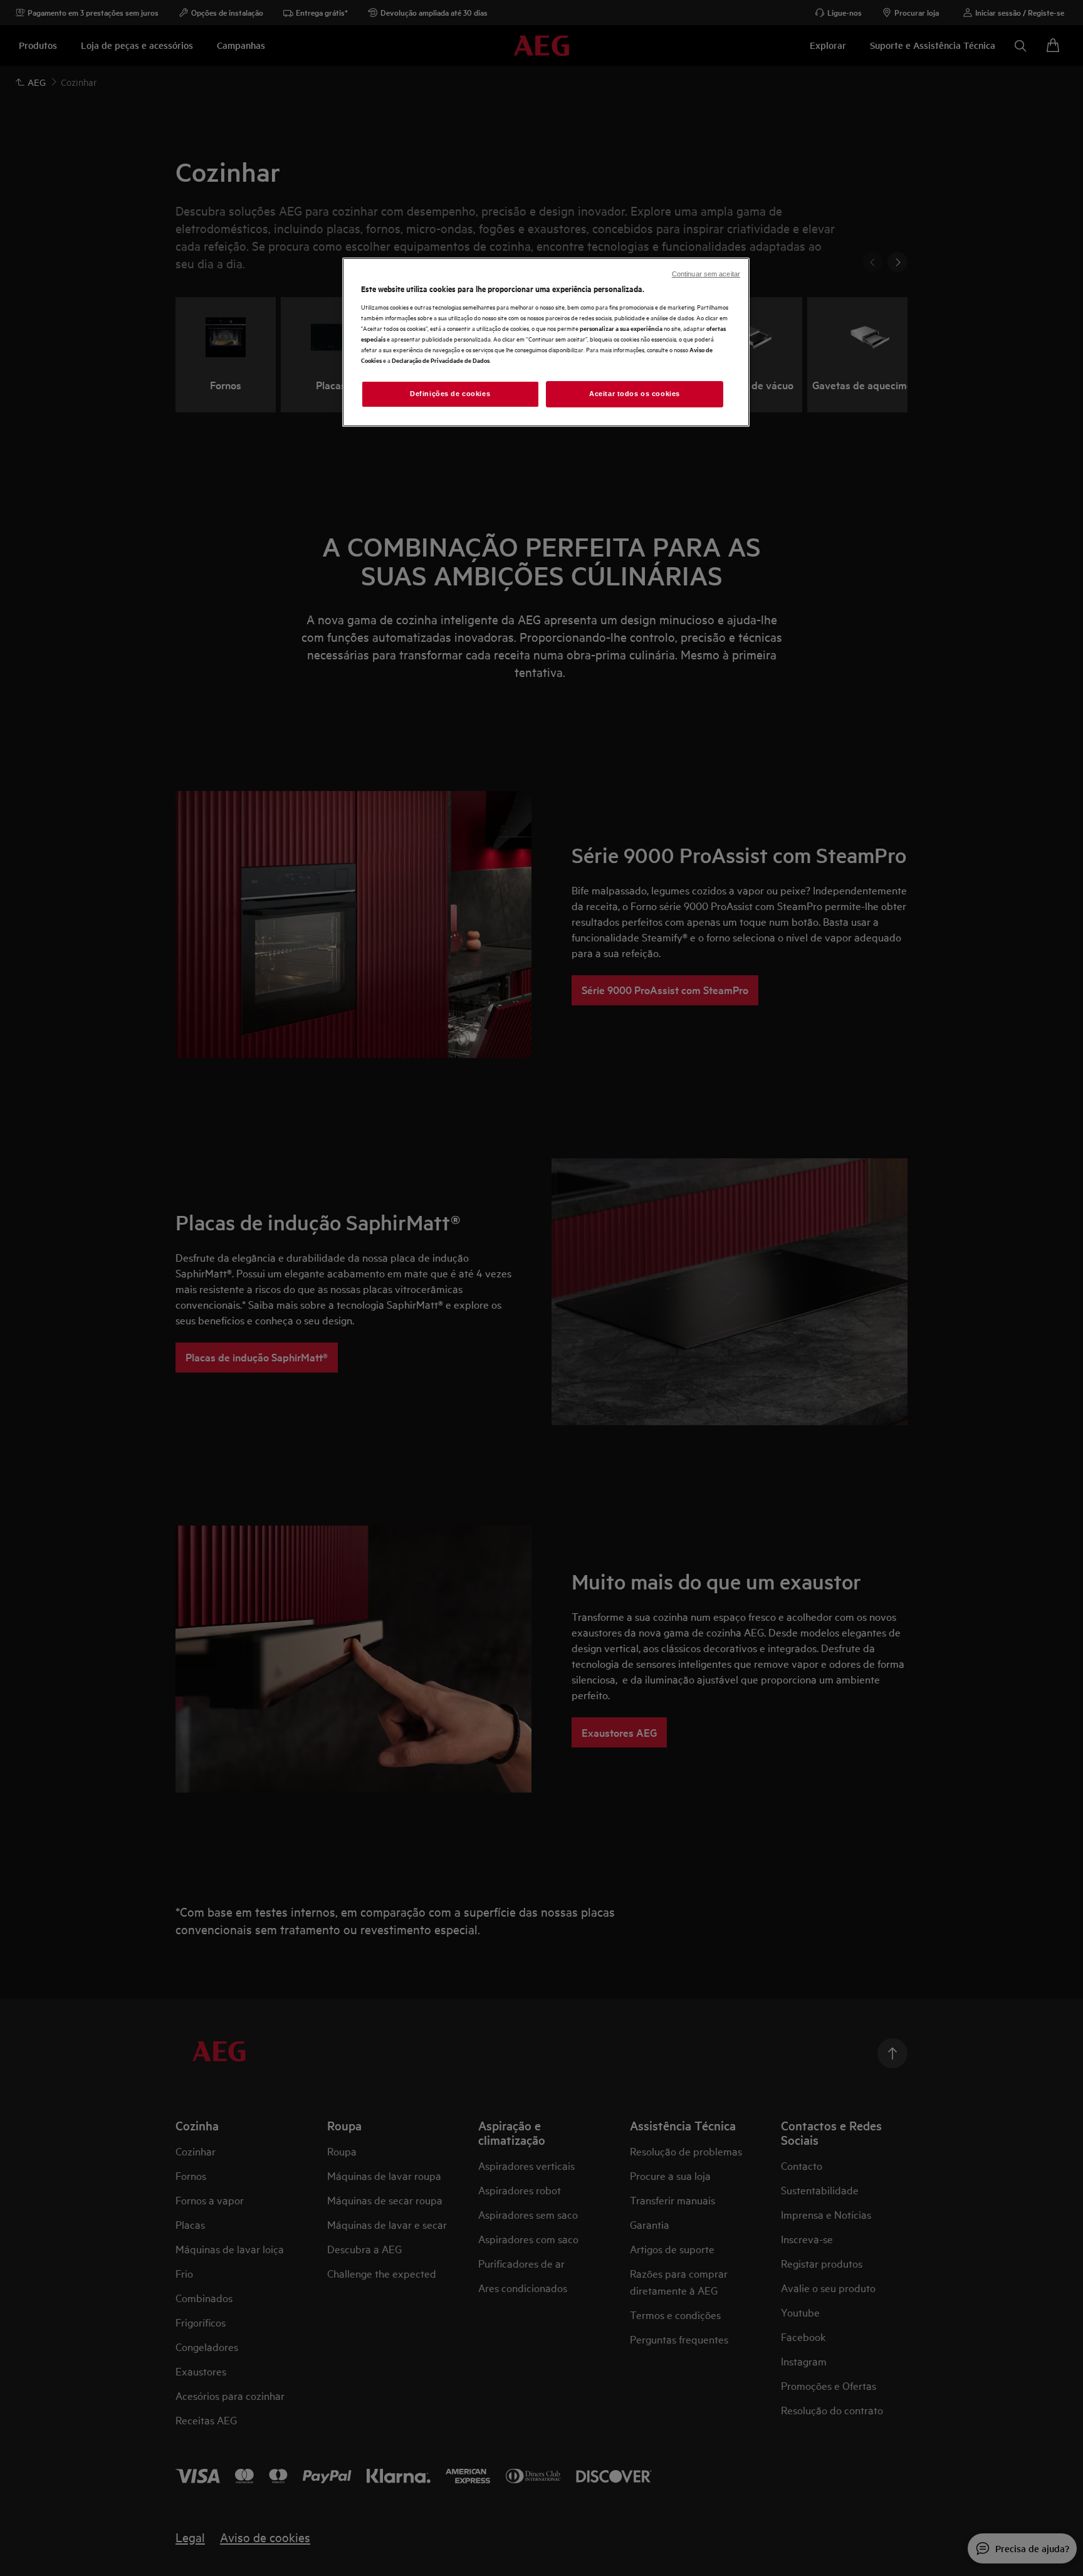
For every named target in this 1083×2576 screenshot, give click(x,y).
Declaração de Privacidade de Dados (441, 360)
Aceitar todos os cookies (635, 394)
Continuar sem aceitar (706, 274)
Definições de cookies (450, 394)
